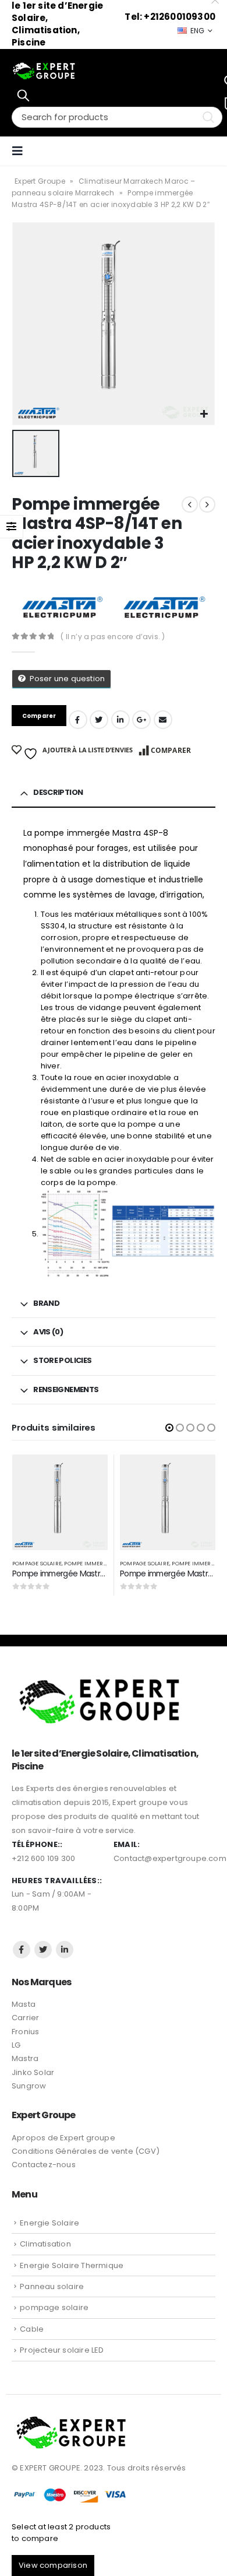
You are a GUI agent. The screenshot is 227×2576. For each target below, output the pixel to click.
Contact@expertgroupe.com (170, 1858)
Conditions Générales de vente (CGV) (86, 2151)
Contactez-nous (44, 2165)
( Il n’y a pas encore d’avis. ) (113, 637)
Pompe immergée (89, 1563)
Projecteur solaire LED (62, 2350)
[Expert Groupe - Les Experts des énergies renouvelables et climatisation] (44, 71)
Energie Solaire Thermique (72, 2265)
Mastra (25, 2058)
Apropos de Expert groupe (63, 2138)
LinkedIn (120, 720)
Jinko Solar (33, 2072)
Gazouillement (99, 720)
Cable (32, 2329)
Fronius (25, 2032)
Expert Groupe (40, 181)
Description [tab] (58, 792)
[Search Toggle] (23, 95)
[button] (169, 1428)
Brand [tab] (46, 1303)
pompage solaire (37, 1563)
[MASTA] (62, 607)
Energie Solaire (49, 2223)
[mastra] (164, 607)
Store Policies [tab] (62, 1360)
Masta (24, 2004)
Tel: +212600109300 (170, 17)
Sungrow (29, 2086)
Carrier (25, 2018)
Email (163, 720)
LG (16, 2045)
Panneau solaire (52, 2286)
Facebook (78, 720)
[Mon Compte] (207, 151)
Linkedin (65, 1950)
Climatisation (45, 2244)
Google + (141, 720)
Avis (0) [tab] (48, 1332)
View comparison (53, 2565)
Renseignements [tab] (66, 1389)
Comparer (171, 750)
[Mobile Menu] (21, 151)
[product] (60, 1502)
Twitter (43, 1950)
